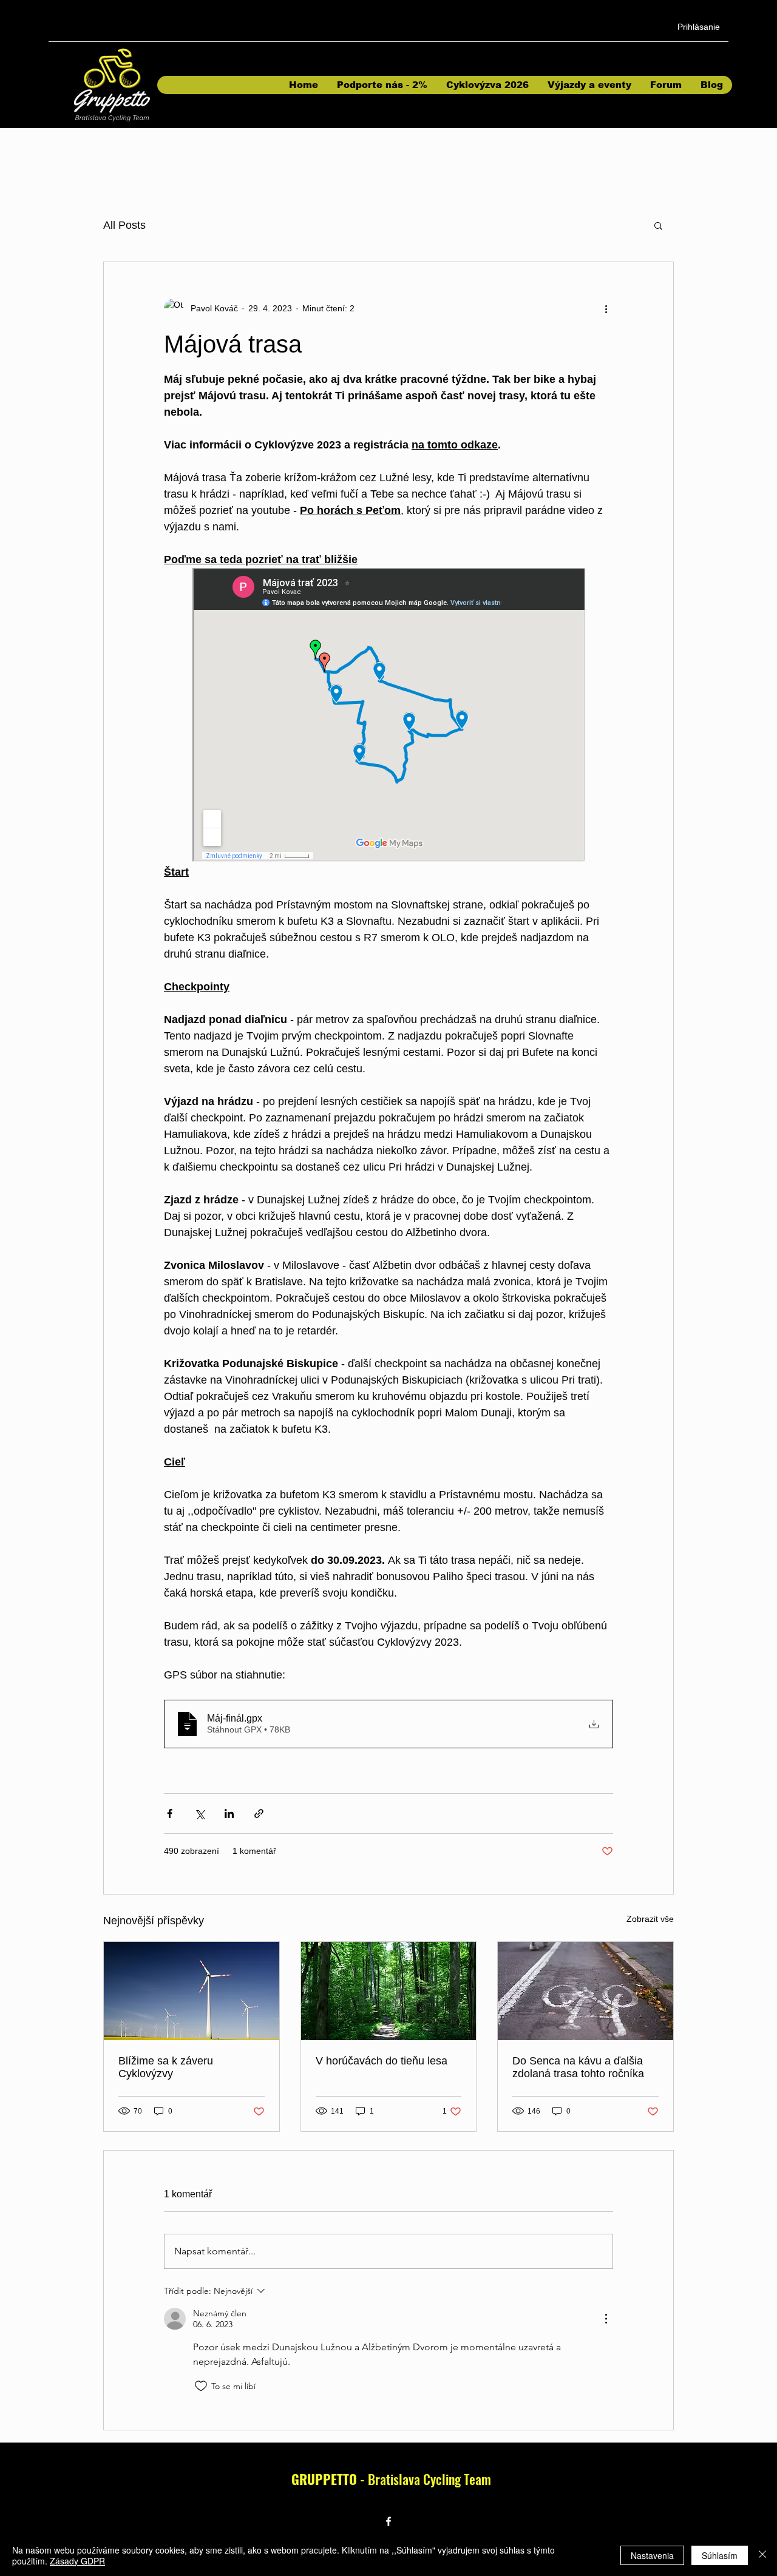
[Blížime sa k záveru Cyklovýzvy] (192, 1991)
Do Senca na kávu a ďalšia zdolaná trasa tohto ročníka (578, 2067)
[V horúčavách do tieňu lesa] (389, 1991)
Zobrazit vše (650, 1919)
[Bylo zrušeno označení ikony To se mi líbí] (201, 2386)
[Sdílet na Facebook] (170, 1814)
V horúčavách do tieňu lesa (382, 2061)
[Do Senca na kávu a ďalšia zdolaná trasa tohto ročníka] (585, 1991)
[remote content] (388, 716)
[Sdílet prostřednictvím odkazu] (259, 1814)
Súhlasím (720, 2555)
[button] (658, 225)
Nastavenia (652, 2555)
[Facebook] (388, 2521)
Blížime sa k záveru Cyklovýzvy (166, 2067)
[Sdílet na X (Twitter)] (199, 1814)
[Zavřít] (762, 2555)
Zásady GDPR (77, 2561)
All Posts (124, 225)
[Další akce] (606, 308)
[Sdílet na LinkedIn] (229, 1814)
